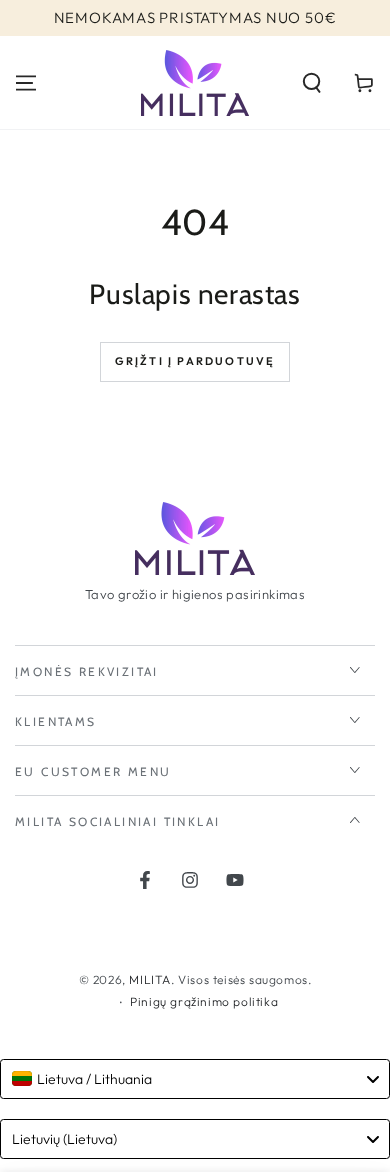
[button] (312, 83)
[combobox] (195, 1079)
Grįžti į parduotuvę (195, 361)
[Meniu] (26, 83)
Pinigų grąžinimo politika (204, 1001)
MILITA (150, 979)
